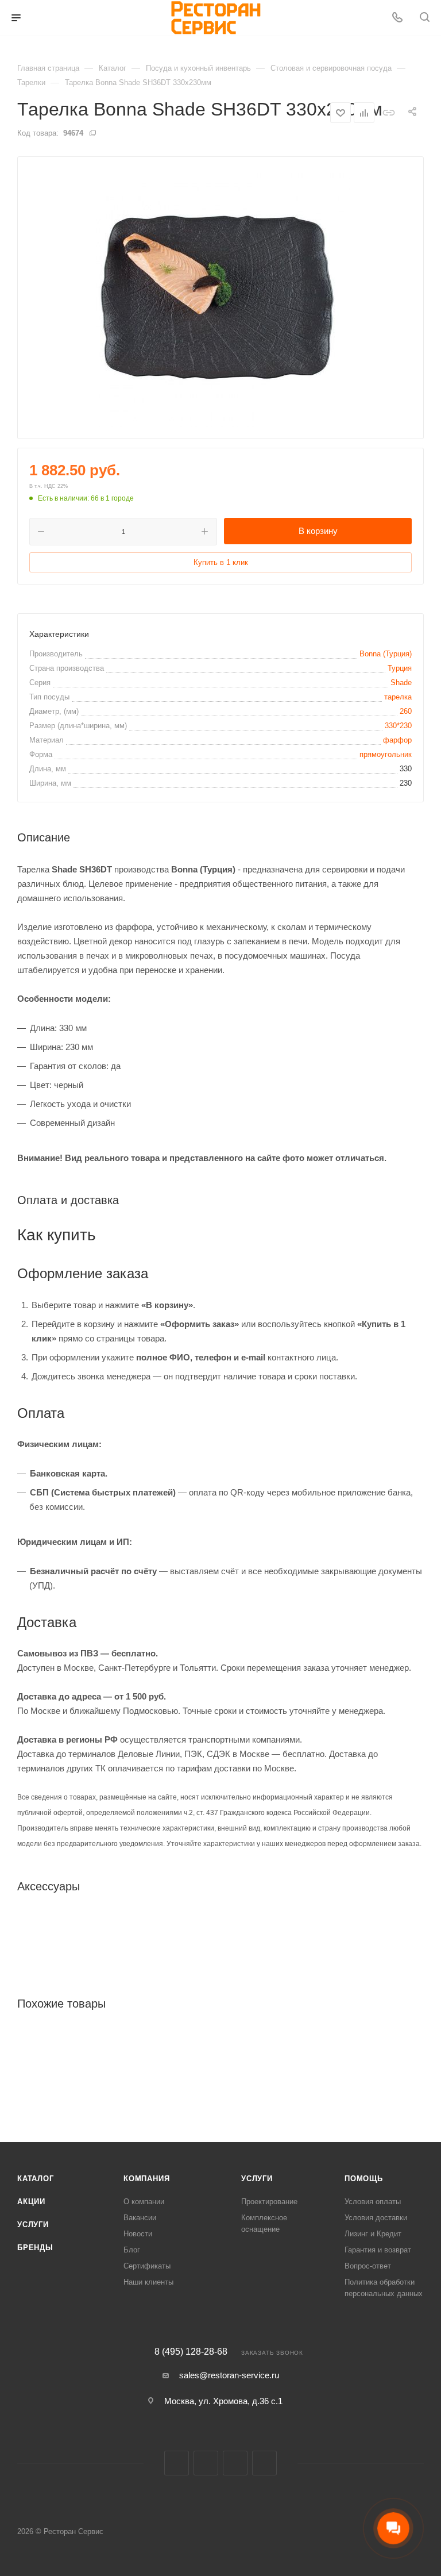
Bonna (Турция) (386, 654)
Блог (132, 2250)
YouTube (264, 2463)
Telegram (235, 2463)
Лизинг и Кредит (373, 2234)
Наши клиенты (148, 2282)
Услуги (33, 2225)
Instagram (206, 2463)
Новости (138, 2234)
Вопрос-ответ (368, 2266)
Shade (401, 683)
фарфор (397, 740)
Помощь (364, 2179)
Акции (31, 2202)
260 (406, 711)
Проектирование (269, 2202)
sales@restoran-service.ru (229, 2375)
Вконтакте (177, 2463)
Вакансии (140, 2218)
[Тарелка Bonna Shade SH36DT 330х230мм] (220, 298)
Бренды (35, 2248)
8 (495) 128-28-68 (191, 2352)
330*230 (398, 726)
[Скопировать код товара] (92, 133)
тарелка (398, 697)
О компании (144, 2202)
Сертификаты (147, 2266)
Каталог (36, 2179)
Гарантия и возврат (378, 2250)
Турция (400, 668)
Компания (146, 2179)
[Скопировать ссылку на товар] (388, 112)
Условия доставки (376, 2218)
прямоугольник (386, 754)
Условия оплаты (373, 2202)
